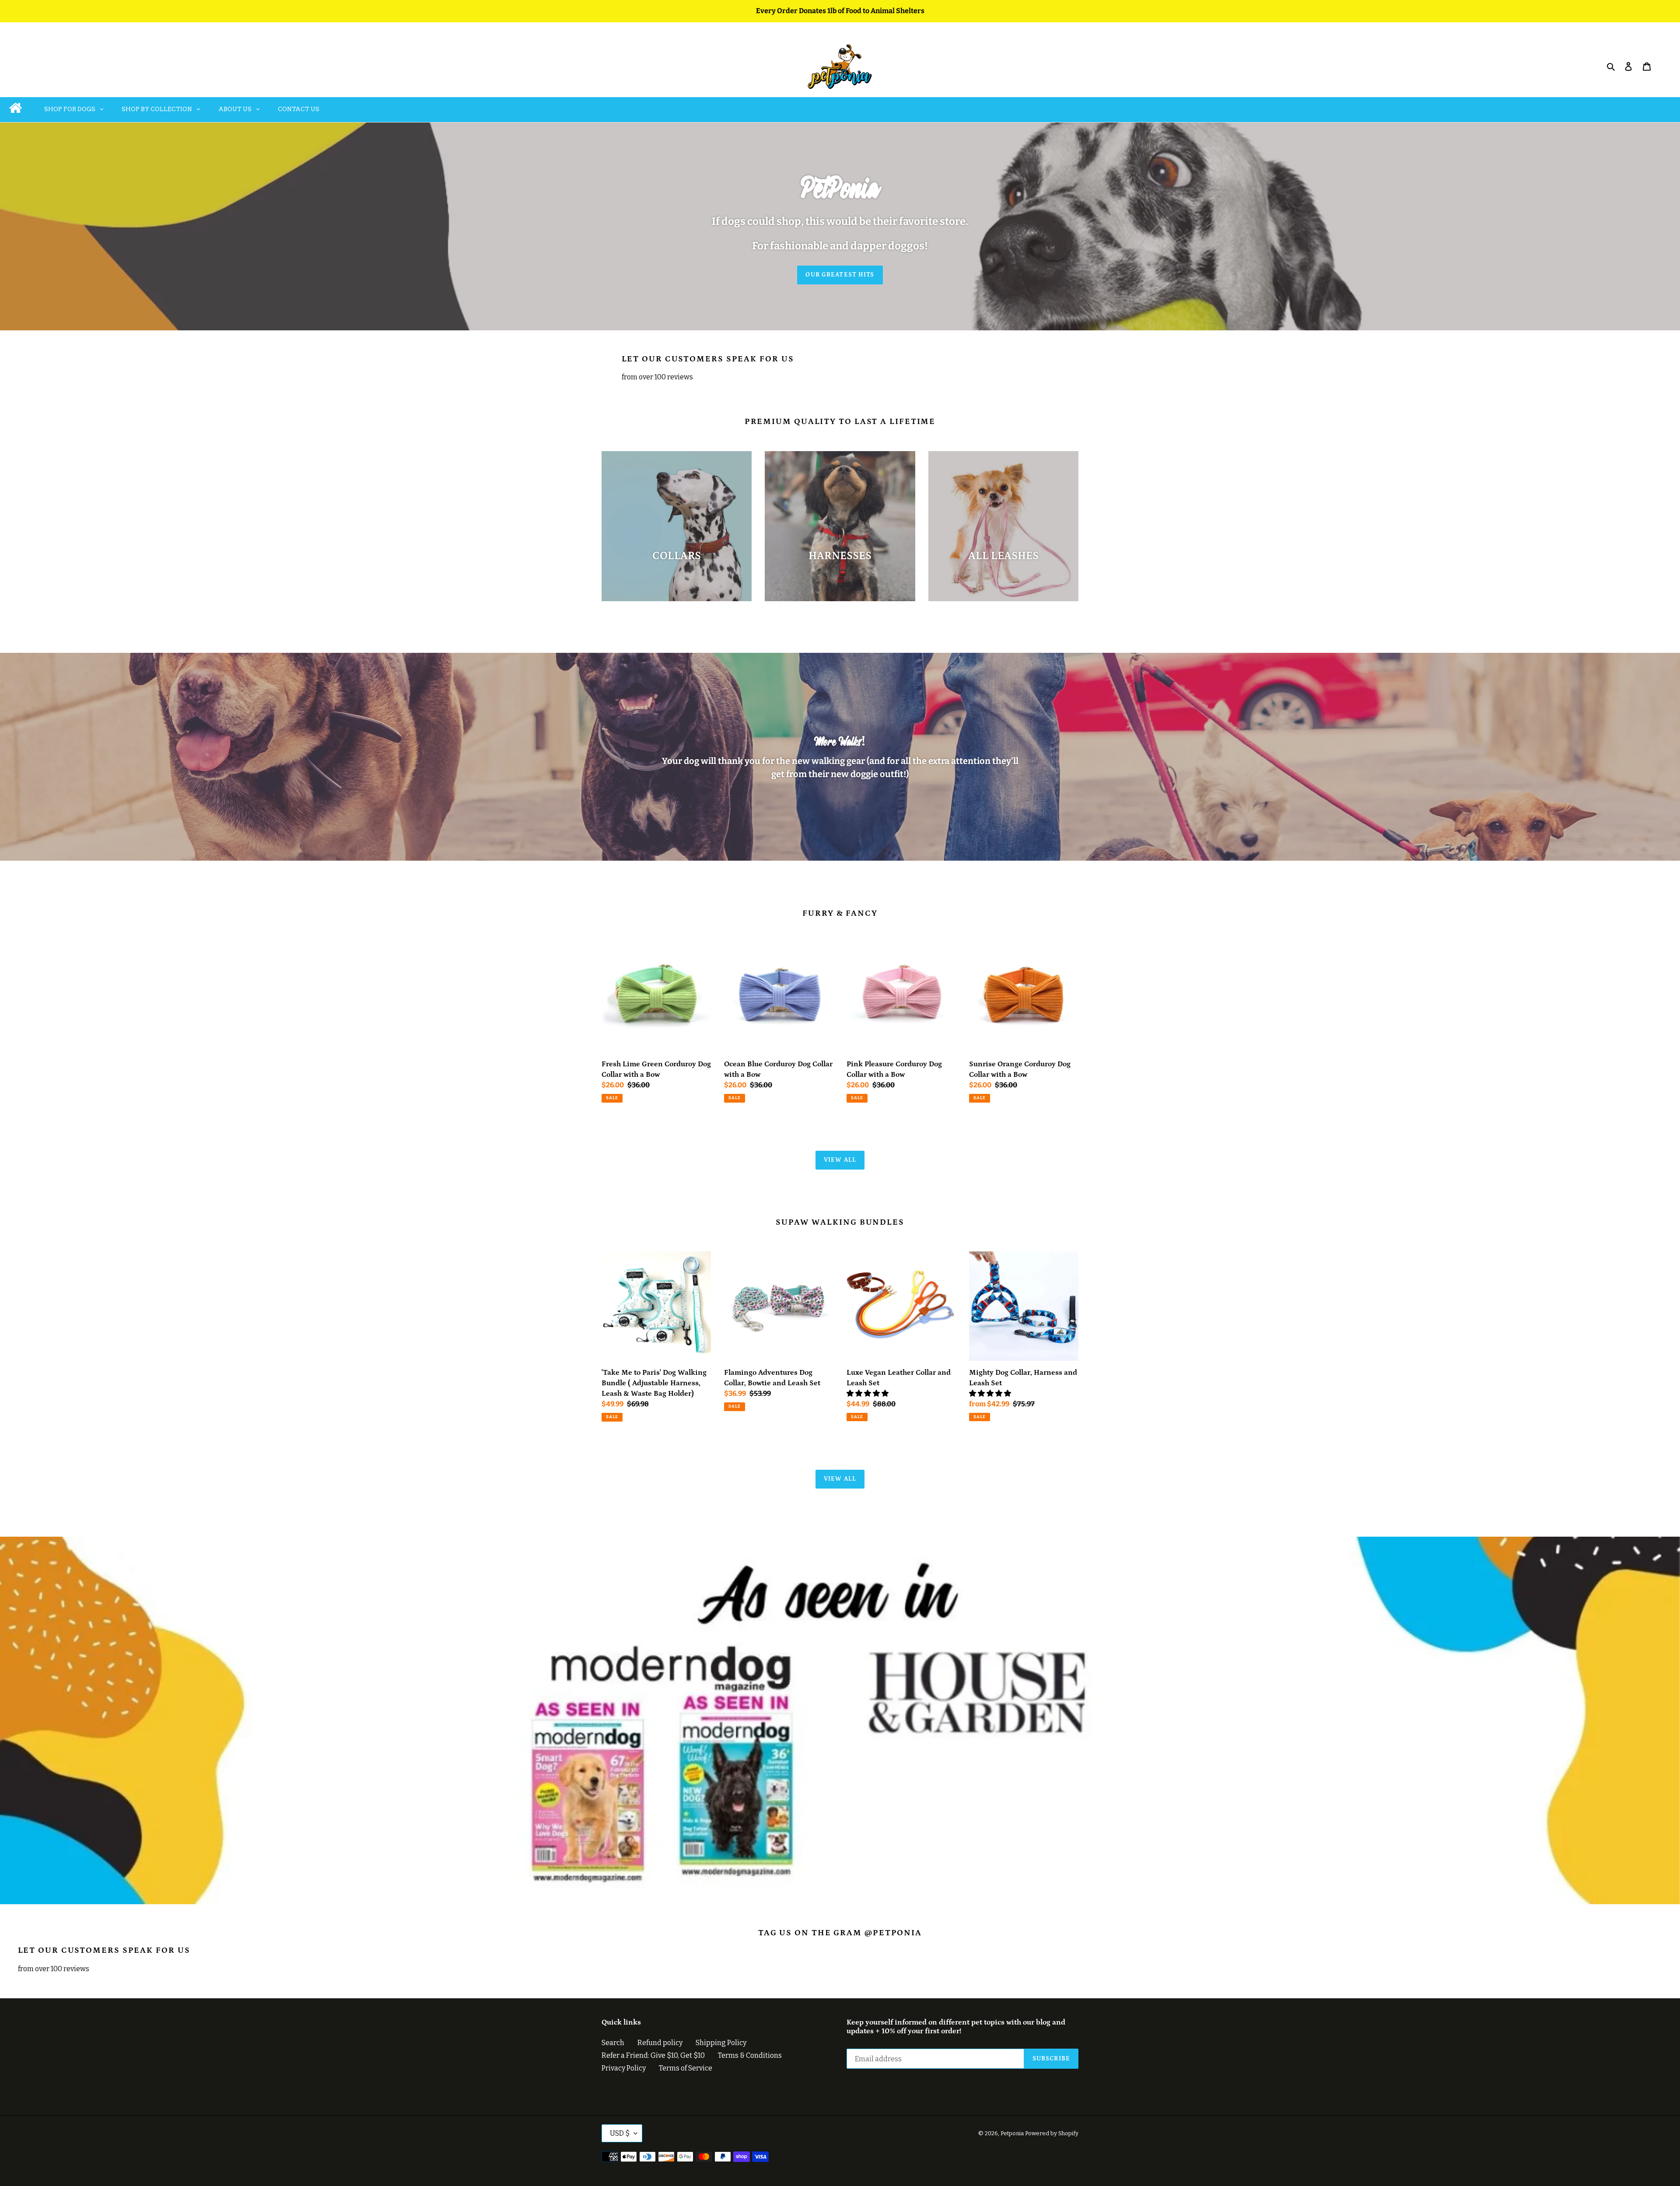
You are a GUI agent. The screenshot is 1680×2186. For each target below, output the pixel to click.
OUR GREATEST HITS (840, 275)
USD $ (620, 2133)
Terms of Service (686, 2068)
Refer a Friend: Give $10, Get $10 (653, 2055)
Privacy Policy (624, 2068)
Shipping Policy (721, 2043)
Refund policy (660, 2043)
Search (613, 2043)
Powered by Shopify (1052, 2133)
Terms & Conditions (750, 2055)
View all (840, 1160)
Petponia (1012, 2133)
